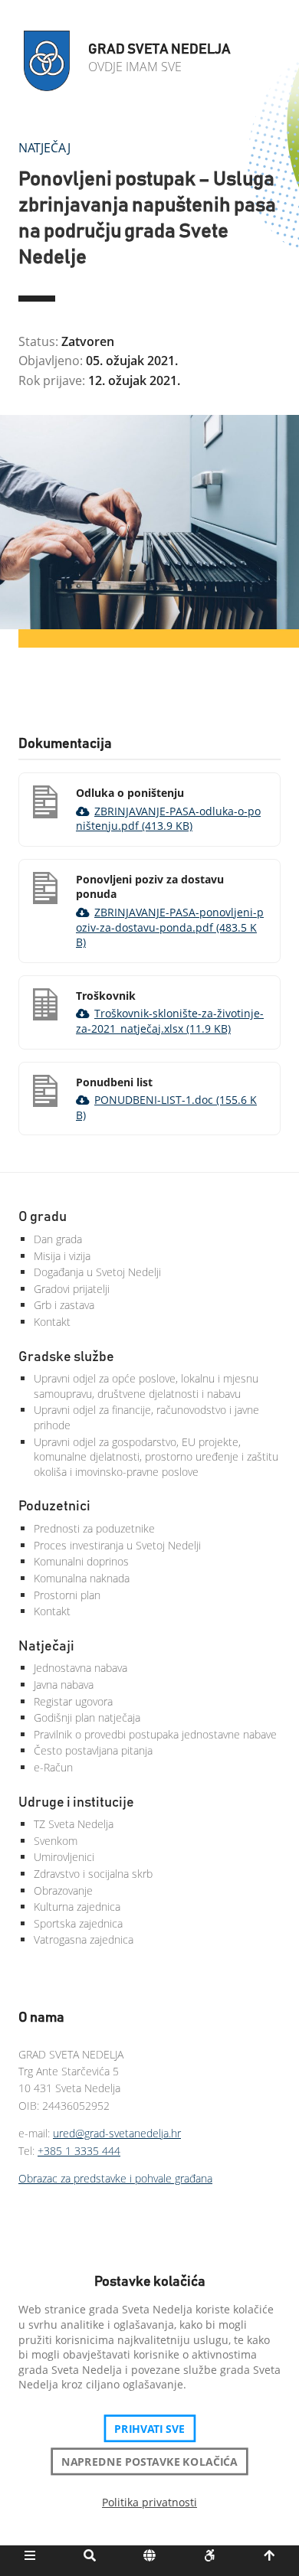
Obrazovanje (63, 1890)
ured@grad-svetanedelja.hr (117, 2133)
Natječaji (46, 1647)
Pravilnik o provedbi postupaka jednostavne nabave (155, 1734)
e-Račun (53, 1767)
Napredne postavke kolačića (149, 2461)
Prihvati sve (150, 2428)
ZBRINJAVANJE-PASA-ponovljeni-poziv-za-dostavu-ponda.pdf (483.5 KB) (170, 927)
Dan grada (58, 1239)
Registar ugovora (73, 1701)
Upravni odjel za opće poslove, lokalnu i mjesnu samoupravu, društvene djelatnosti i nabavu (146, 1386)
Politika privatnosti (149, 2502)
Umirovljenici (64, 1857)
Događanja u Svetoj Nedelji (97, 1272)
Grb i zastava (64, 1305)
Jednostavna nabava (80, 1668)
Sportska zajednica (78, 1923)
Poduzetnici (54, 1507)
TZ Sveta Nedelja (74, 1824)
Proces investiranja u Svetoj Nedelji (117, 1545)
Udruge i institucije (76, 1803)
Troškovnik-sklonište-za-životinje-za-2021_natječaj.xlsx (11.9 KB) (170, 1021)
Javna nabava (64, 1685)
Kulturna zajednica (77, 1907)
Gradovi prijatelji (72, 1289)
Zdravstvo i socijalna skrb (93, 1874)
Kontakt (52, 1322)
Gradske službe (66, 1357)
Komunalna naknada (82, 1578)
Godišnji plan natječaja (87, 1717)
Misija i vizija (62, 1256)
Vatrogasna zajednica (84, 1939)
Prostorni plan (67, 1595)
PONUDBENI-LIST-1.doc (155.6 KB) (166, 1107)
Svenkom (56, 1841)
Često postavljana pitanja (93, 1750)
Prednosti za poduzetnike (94, 1528)
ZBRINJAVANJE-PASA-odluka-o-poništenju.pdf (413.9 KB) (168, 819)
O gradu (43, 1217)
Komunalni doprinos (81, 1561)
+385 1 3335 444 (79, 2151)
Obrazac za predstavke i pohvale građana (115, 2178)
